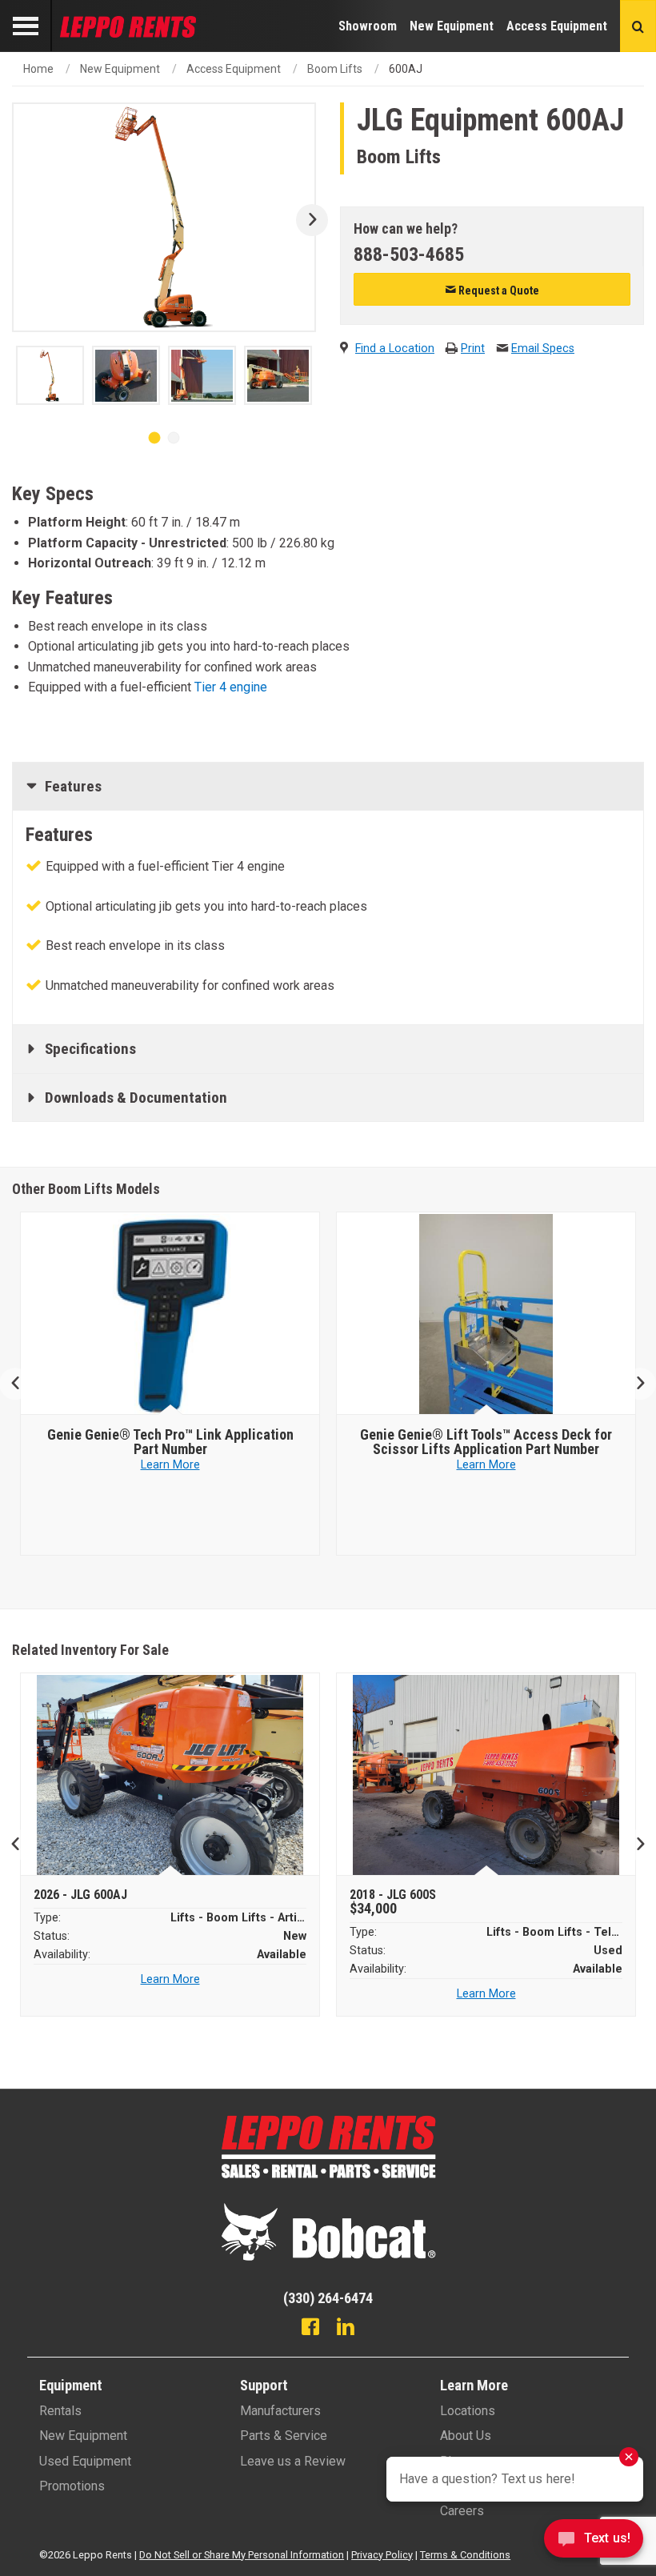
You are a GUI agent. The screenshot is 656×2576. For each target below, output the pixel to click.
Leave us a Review (293, 2461)
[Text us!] (594, 2543)
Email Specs (543, 349)
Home (38, 69)
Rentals (60, 2411)
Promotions (72, 2486)
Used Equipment (85, 2461)
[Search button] (638, 26)
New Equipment (452, 26)
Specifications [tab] (90, 1049)
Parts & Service (284, 2436)
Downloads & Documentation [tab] (136, 1098)
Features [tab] (73, 786)
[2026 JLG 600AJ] (170, 1775)
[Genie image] (170, 1314)
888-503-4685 (409, 254)
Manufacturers (280, 2411)
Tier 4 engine (231, 687)
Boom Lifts (335, 69)
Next (306, 220)
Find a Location (395, 349)
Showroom (368, 26)
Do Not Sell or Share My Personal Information (242, 2555)
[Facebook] (310, 2329)
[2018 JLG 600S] (486, 1775)
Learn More (170, 1465)
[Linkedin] (346, 2329)
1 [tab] (154, 438)
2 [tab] (174, 438)
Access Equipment (557, 26)
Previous (22, 1384)
